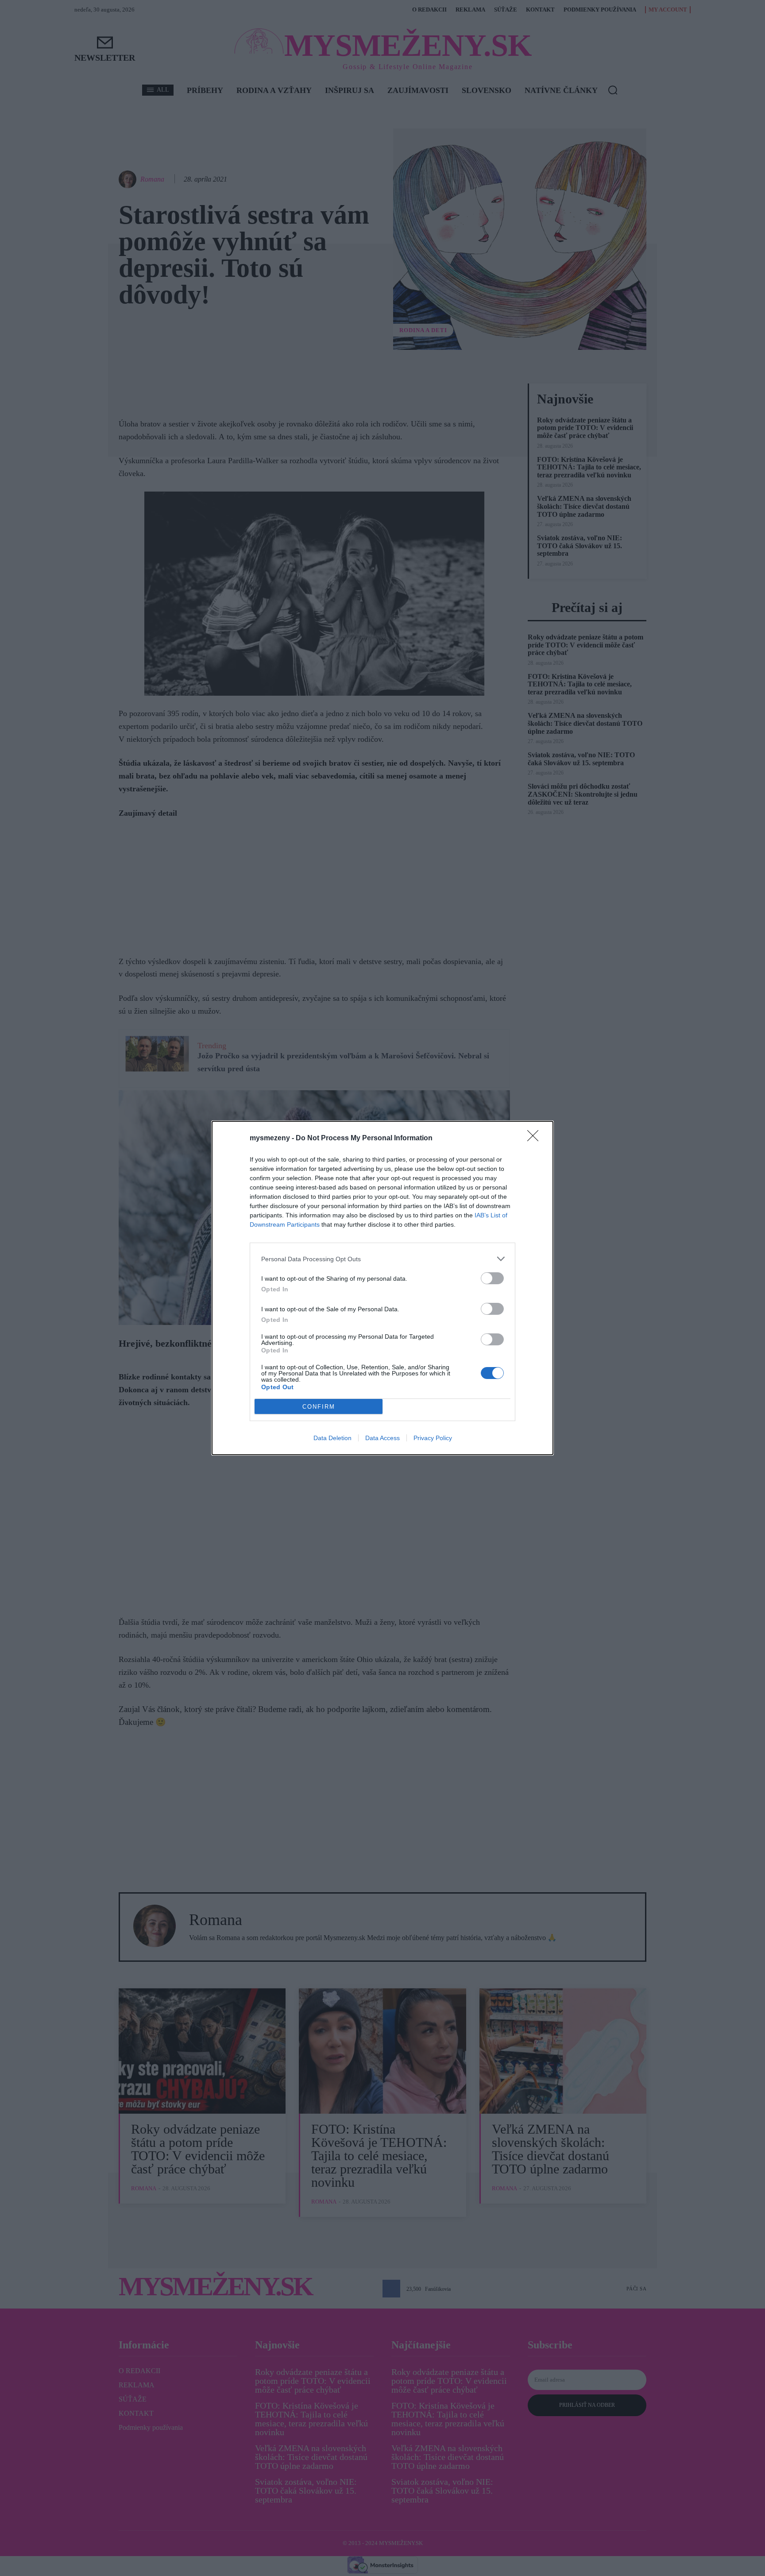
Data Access (382, 1438)
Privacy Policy (433, 1438)
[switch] (492, 1278)
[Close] (536, 1139)
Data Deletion (332, 1438)
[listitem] (382, 1259)
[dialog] (382, 1288)
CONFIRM (319, 1407)
